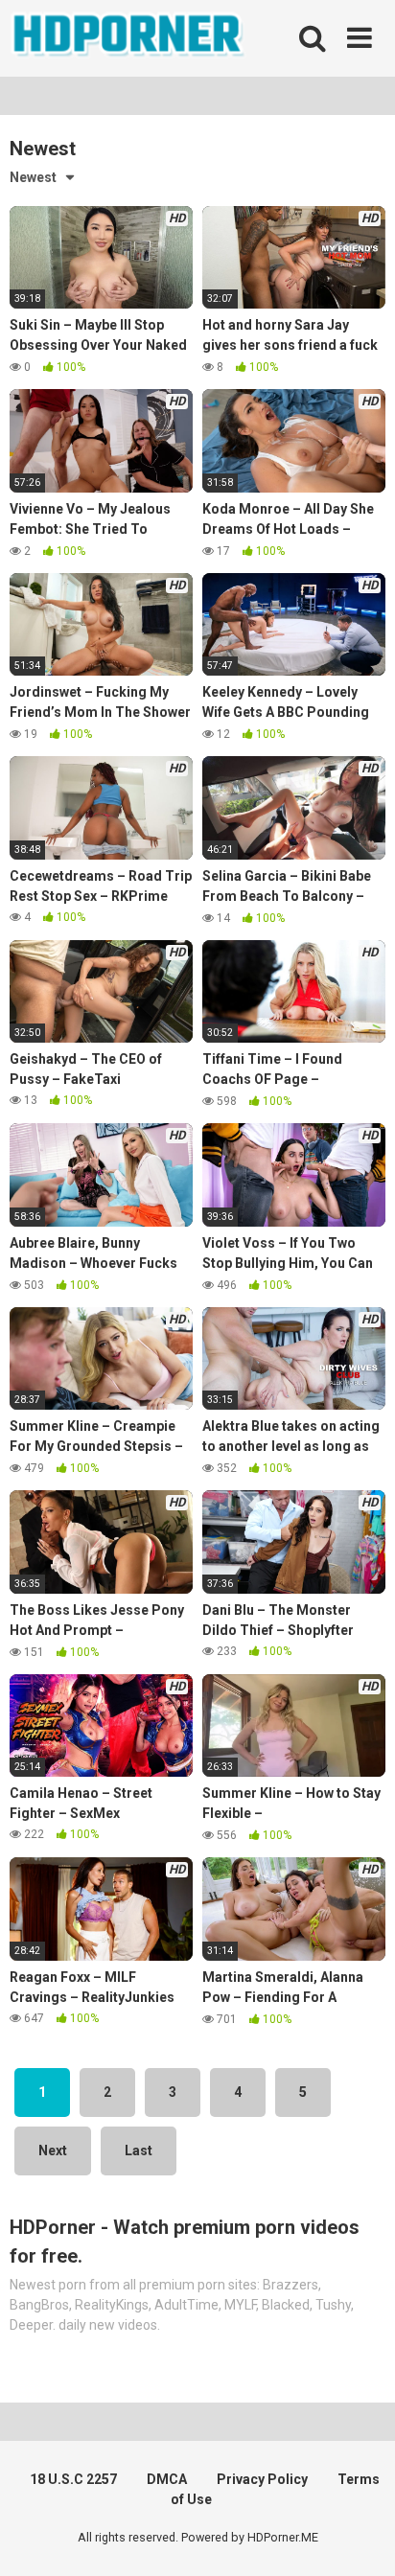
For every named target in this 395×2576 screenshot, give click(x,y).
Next (53, 2150)
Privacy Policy (262, 2479)
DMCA (167, 2479)
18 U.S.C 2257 (73, 2479)
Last (139, 2150)
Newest (33, 177)
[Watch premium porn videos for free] (129, 38)
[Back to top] (360, 2537)
